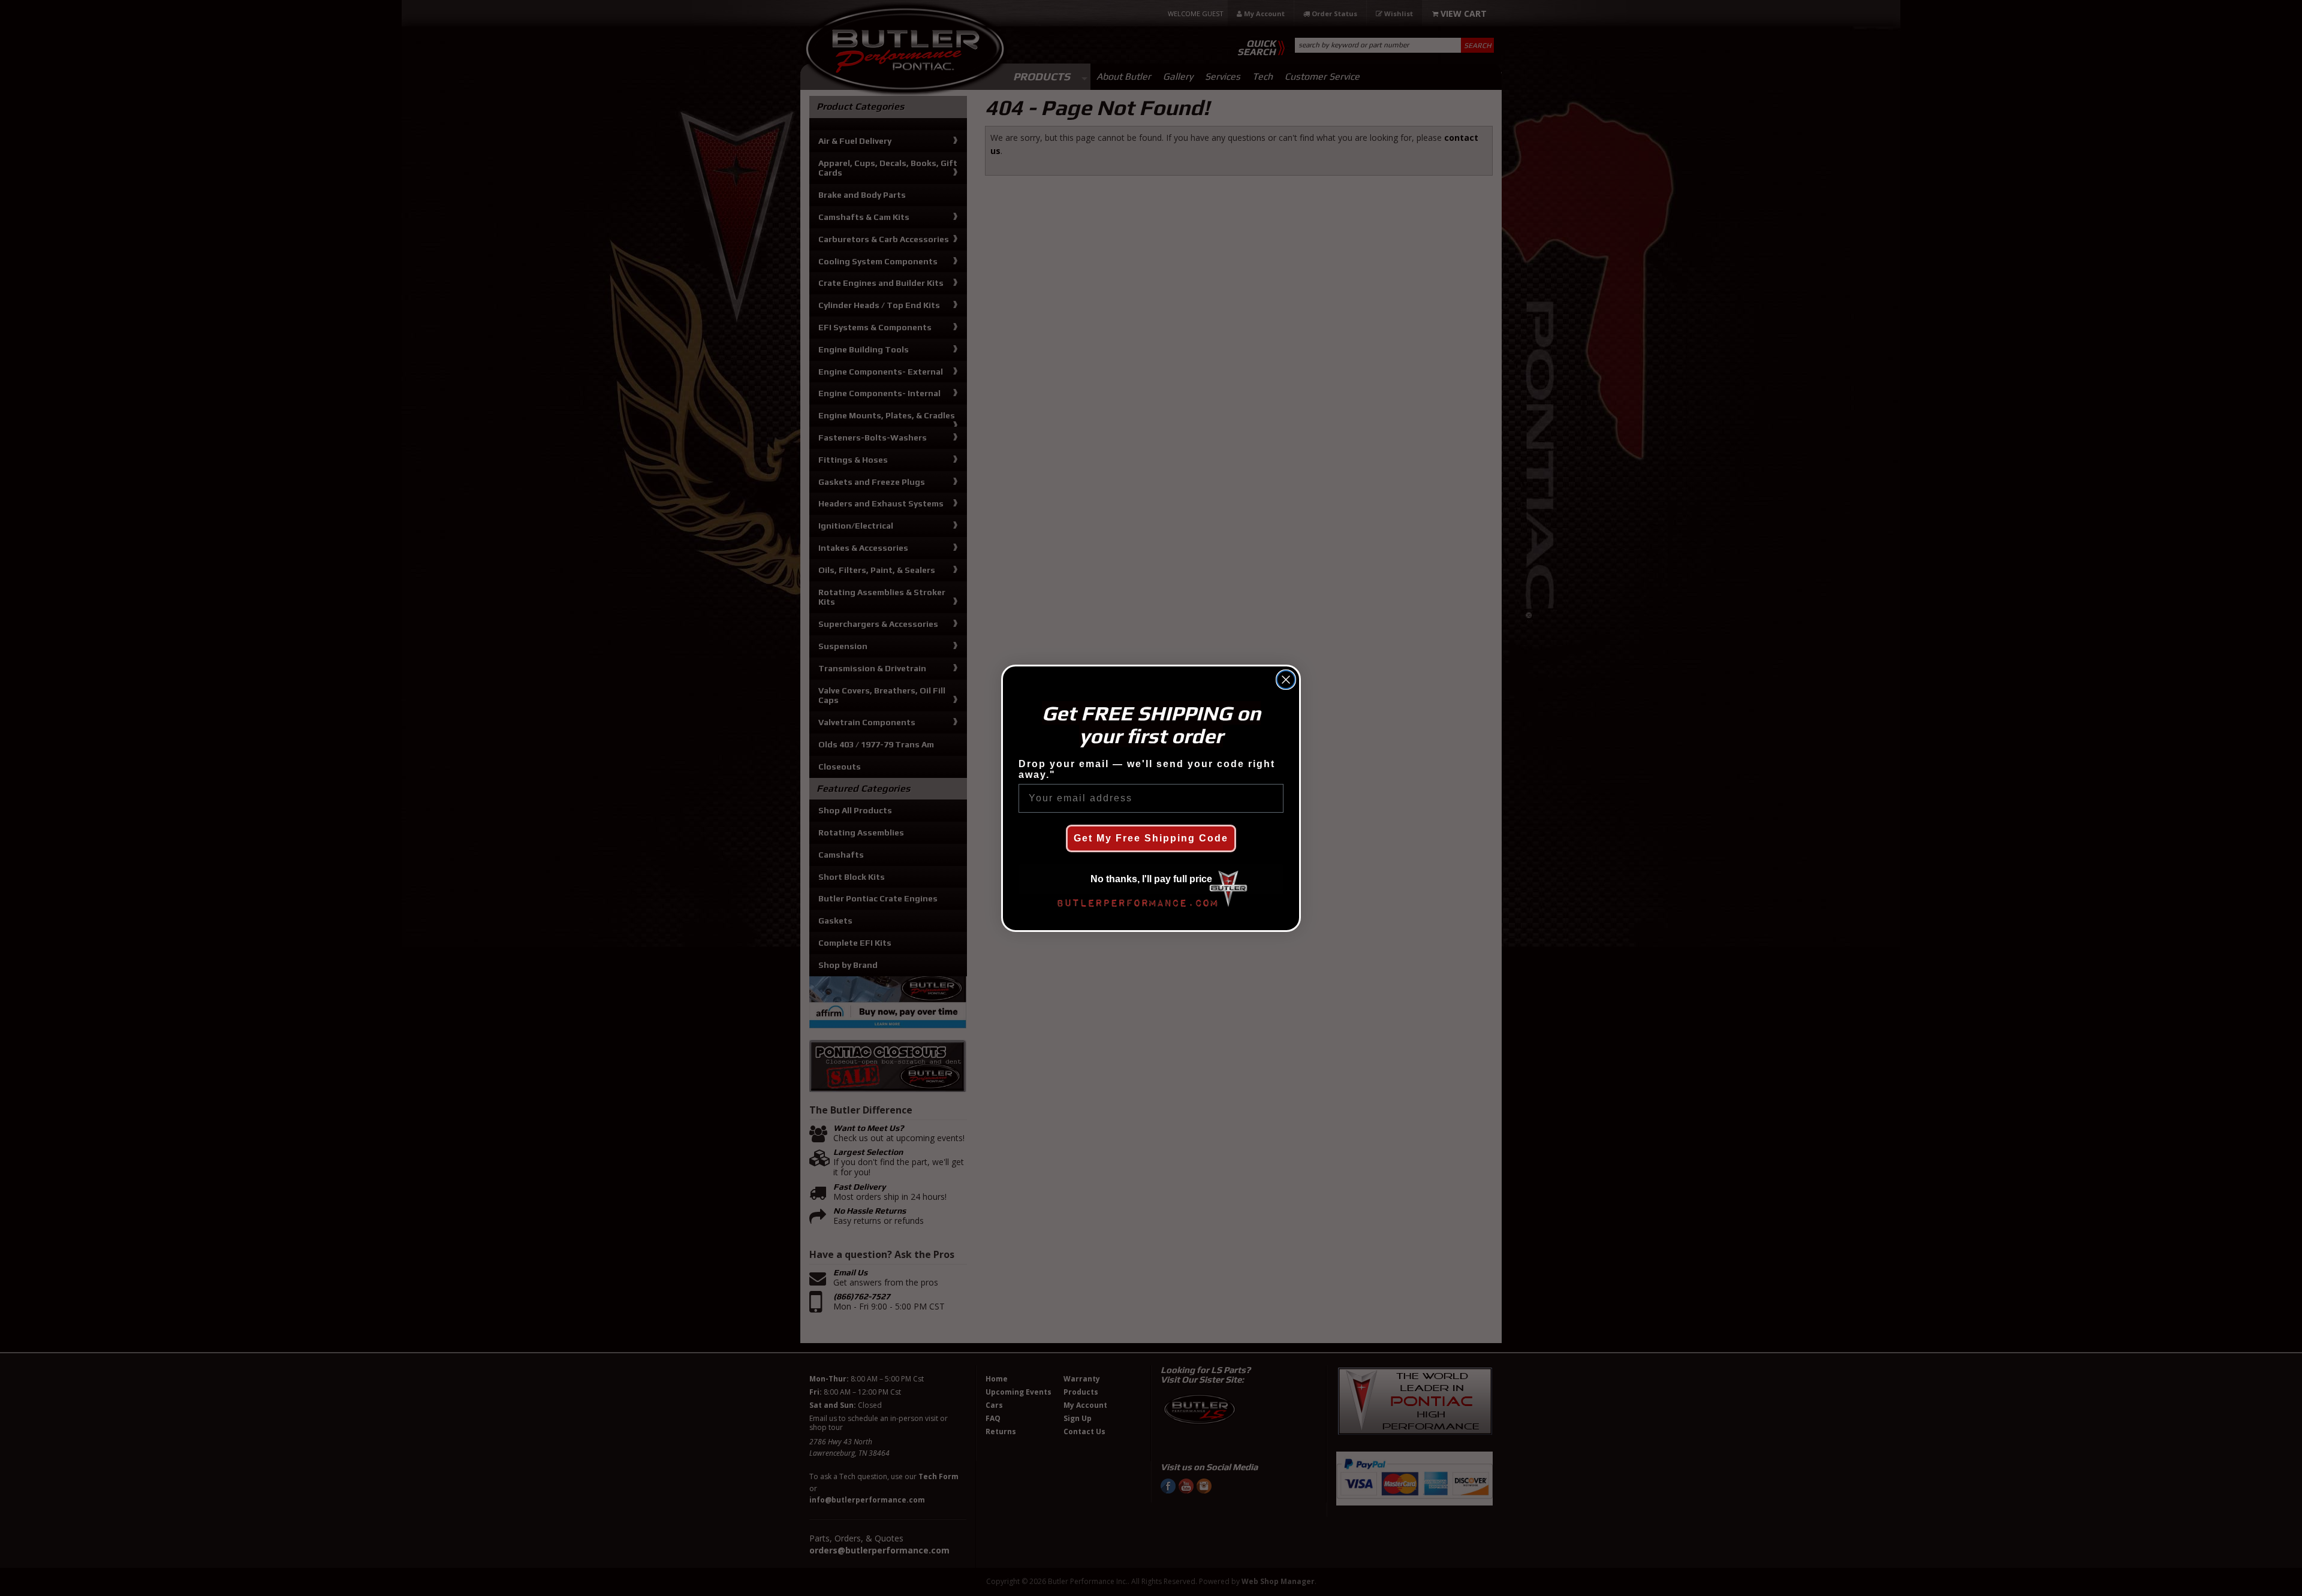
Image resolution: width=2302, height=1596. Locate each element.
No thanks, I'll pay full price (1151, 879)
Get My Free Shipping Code (1151, 838)
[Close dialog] (1286, 680)
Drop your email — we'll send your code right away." (1147, 769)
